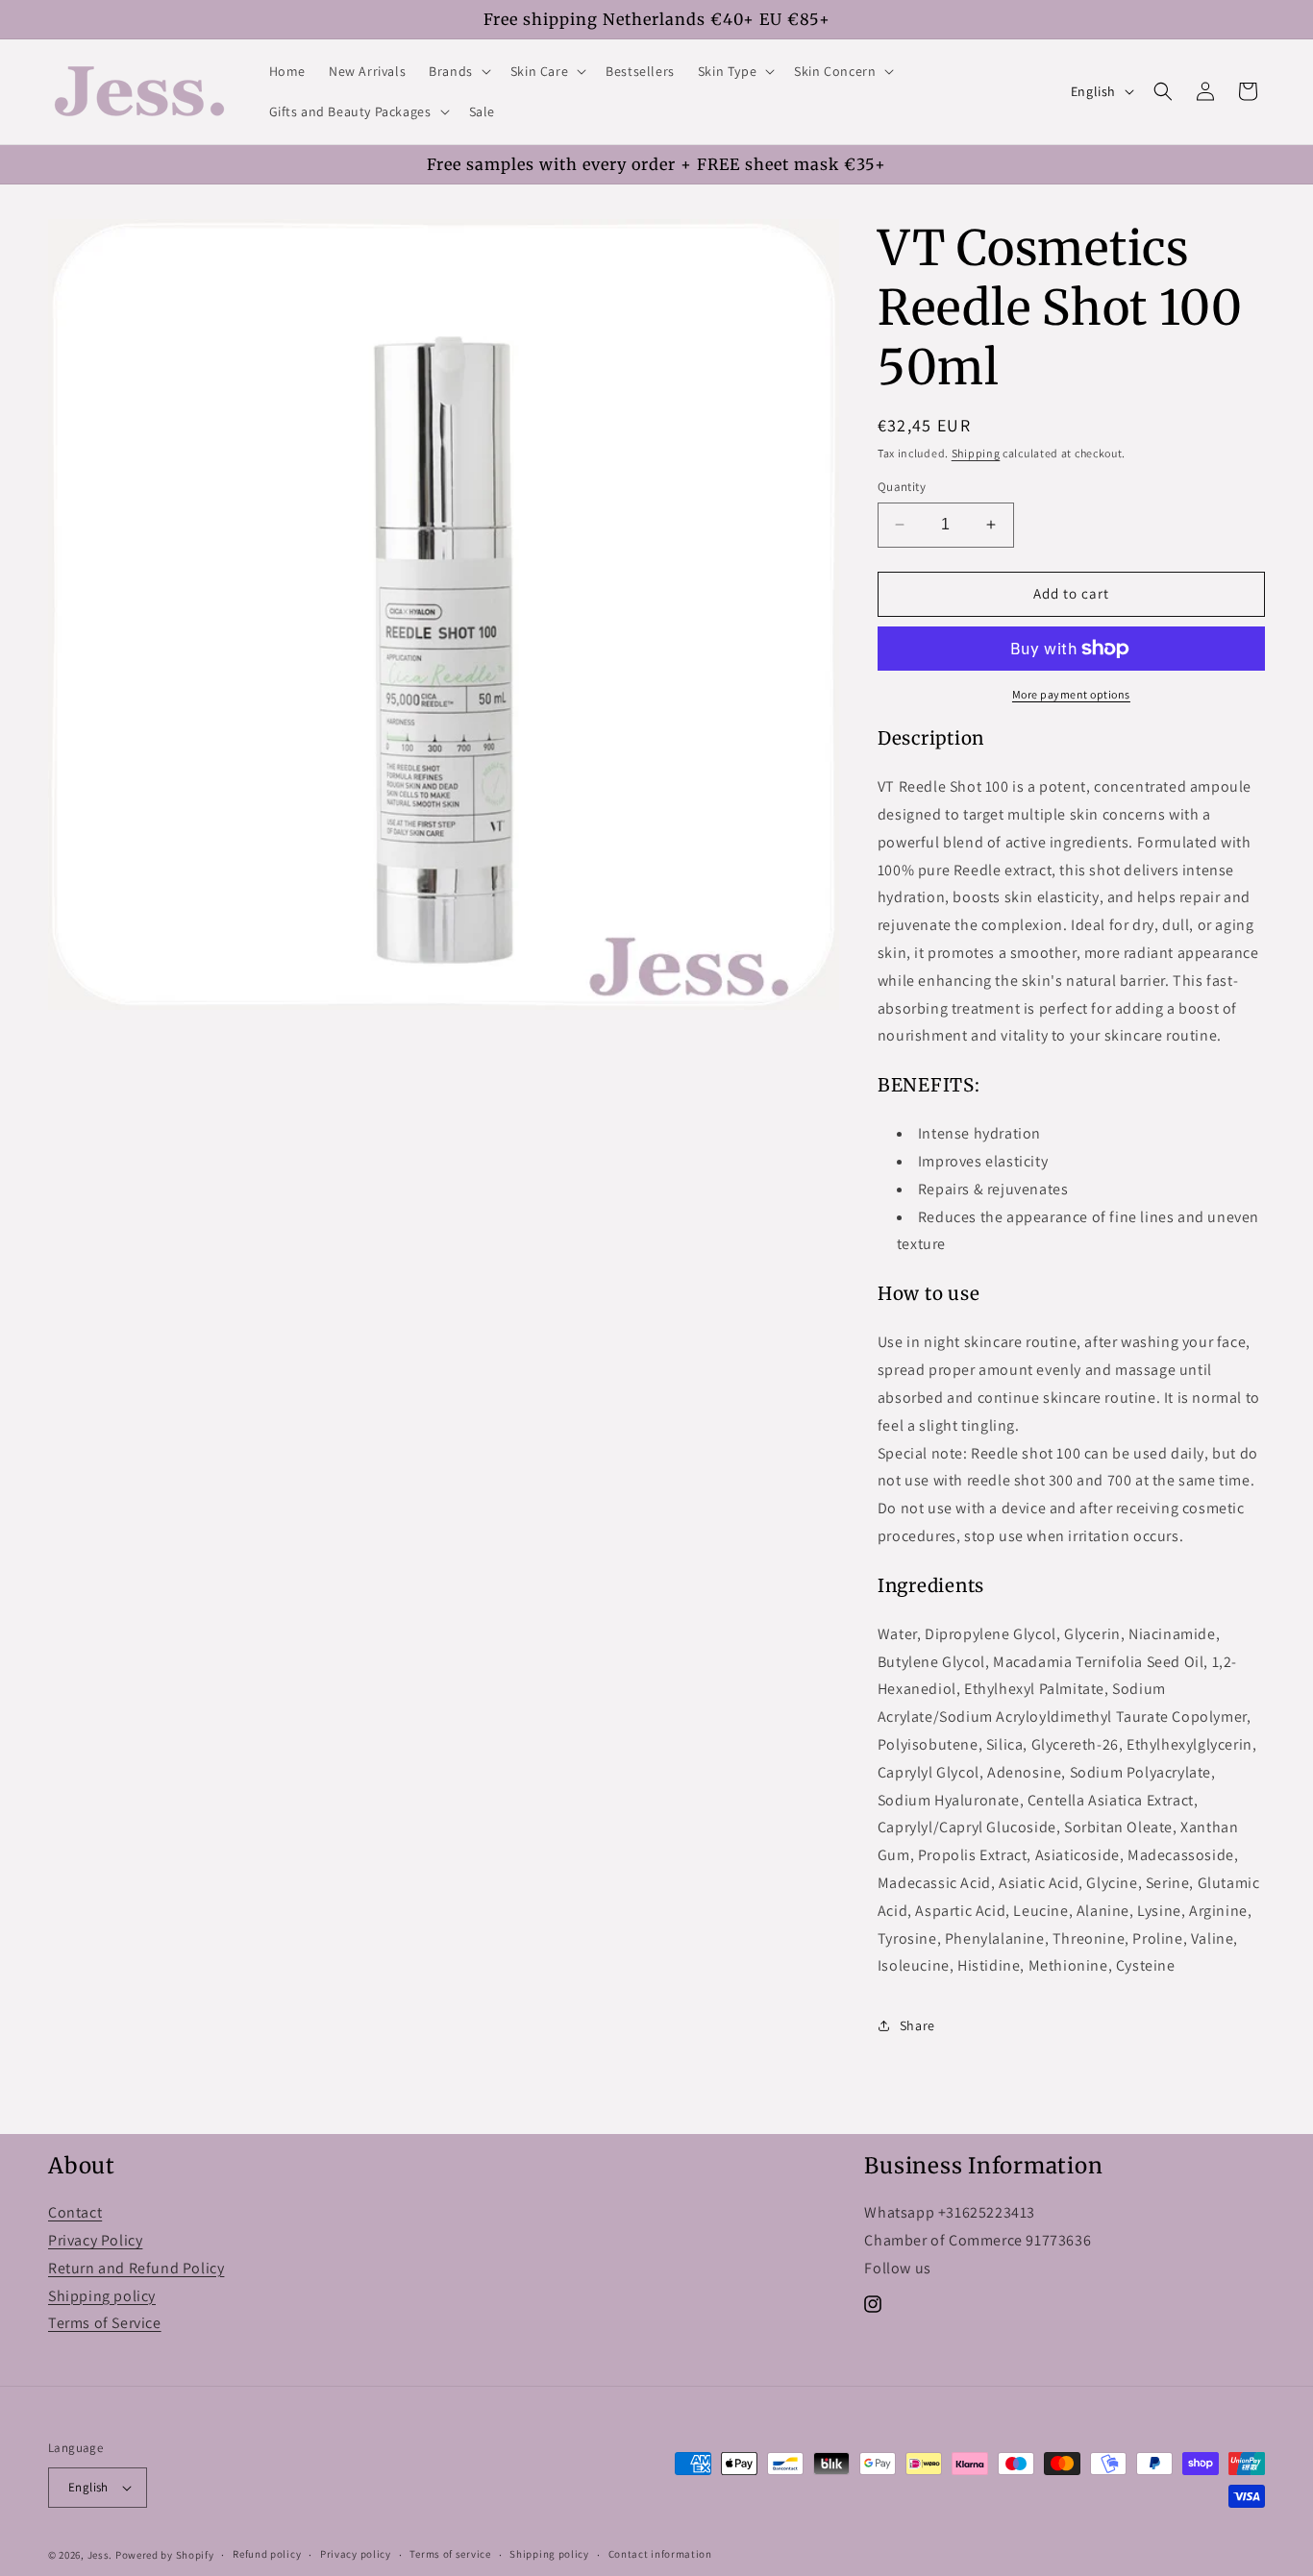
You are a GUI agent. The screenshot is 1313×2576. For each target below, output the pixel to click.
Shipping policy (102, 2296)
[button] (458, 71)
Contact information (660, 2554)
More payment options (1071, 694)
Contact (75, 2212)
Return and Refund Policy (136, 2268)
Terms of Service (105, 2323)
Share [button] (917, 2025)
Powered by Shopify (165, 2555)
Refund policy (267, 2554)
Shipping (976, 453)
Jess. (100, 2555)
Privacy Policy (95, 2240)
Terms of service (450, 2554)
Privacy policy (356, 2554)
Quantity (902, 487)
